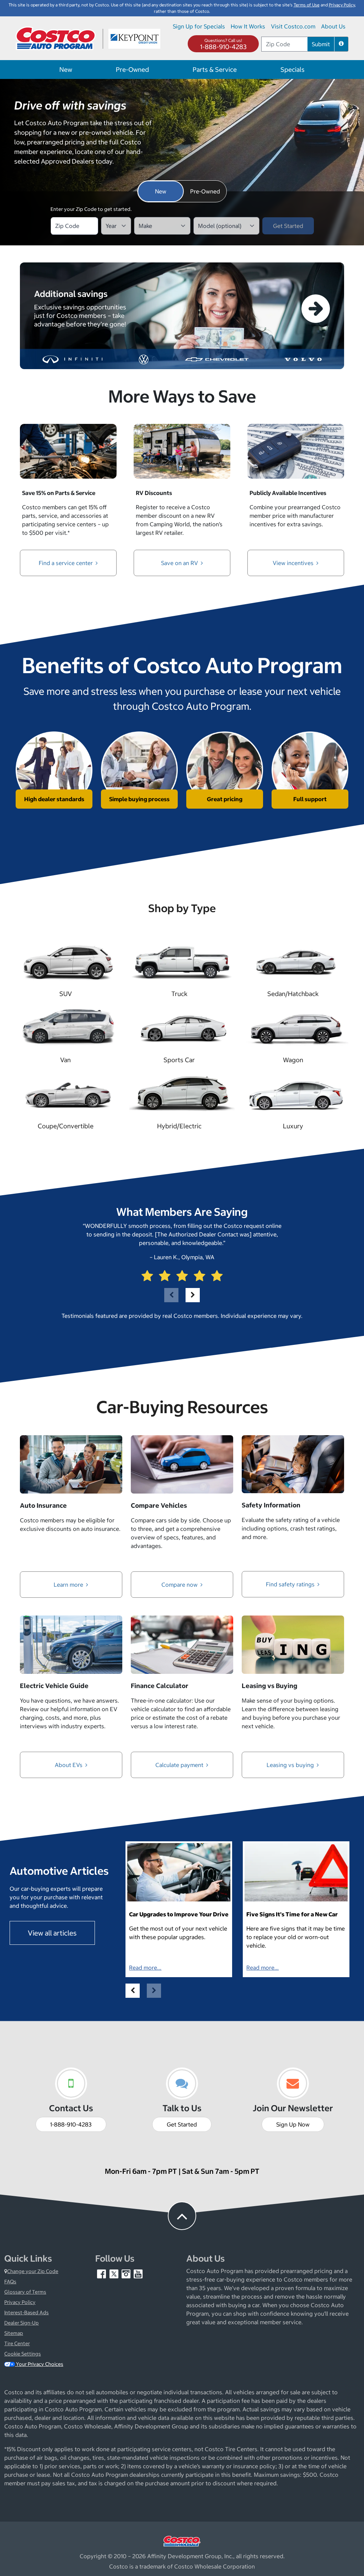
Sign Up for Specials (199, 26)
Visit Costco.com (293, 26)
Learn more (69, 1585)
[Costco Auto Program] (56, 38)
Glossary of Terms (25, 2292)
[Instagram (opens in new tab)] (127, 2274)
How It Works (248, 26)
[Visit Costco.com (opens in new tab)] (182, 2540)
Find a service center (66, 563)
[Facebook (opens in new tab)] (102, 2274)
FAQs (10, 2282)
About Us (333, 26)
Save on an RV (180, 563)
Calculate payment (180, 1765)
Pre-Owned (132, 70)
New (66, 70)
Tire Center (17, 2343)
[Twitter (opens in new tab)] (114, 2274)
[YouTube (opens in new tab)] (138, 2274)
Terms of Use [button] (307, 5)
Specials (293, 70)
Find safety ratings (291, 1584)
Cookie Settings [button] (23, 2354)
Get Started (182, 2124)
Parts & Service (215, 70)
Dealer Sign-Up (22, 2323)
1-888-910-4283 (223, 47)
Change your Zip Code (33, 2271)
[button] (341, 44)
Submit (321, 44)
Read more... (145, 1968)
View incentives (294, 563)
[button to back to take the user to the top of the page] (182, 2216)
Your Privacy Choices (39, 2364)
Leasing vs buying (291, 1765)
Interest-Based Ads (26, 2312)
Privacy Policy (20, 2302)
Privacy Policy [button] (342, 5)
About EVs (69, 1765)
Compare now (180, 1585)
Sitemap (14, 2333)
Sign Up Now (293, 2124)
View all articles (52, 1933)
